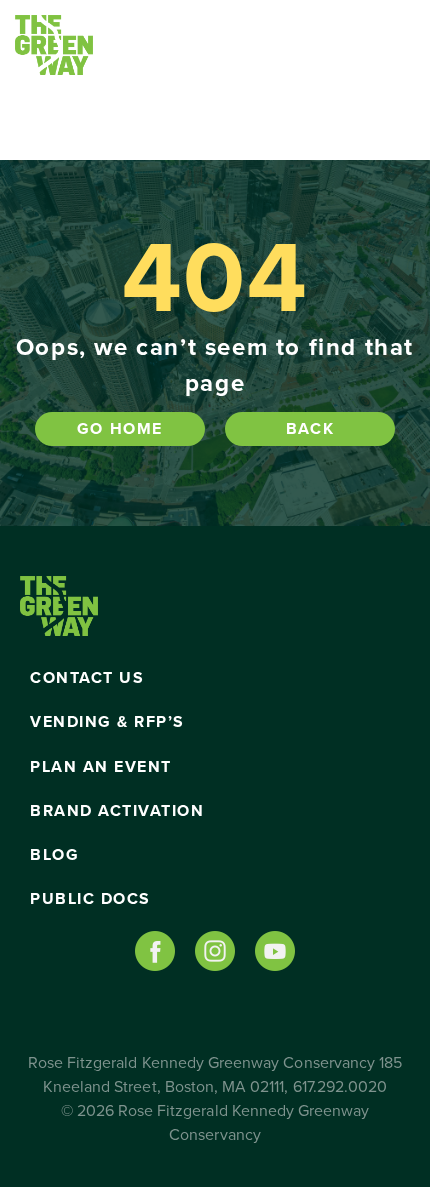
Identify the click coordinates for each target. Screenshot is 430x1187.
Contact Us (87, 678)
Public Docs (90, 899)
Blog (54, 855)
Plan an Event (101, 767)
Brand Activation (117, 811)
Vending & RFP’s (107, 722)
